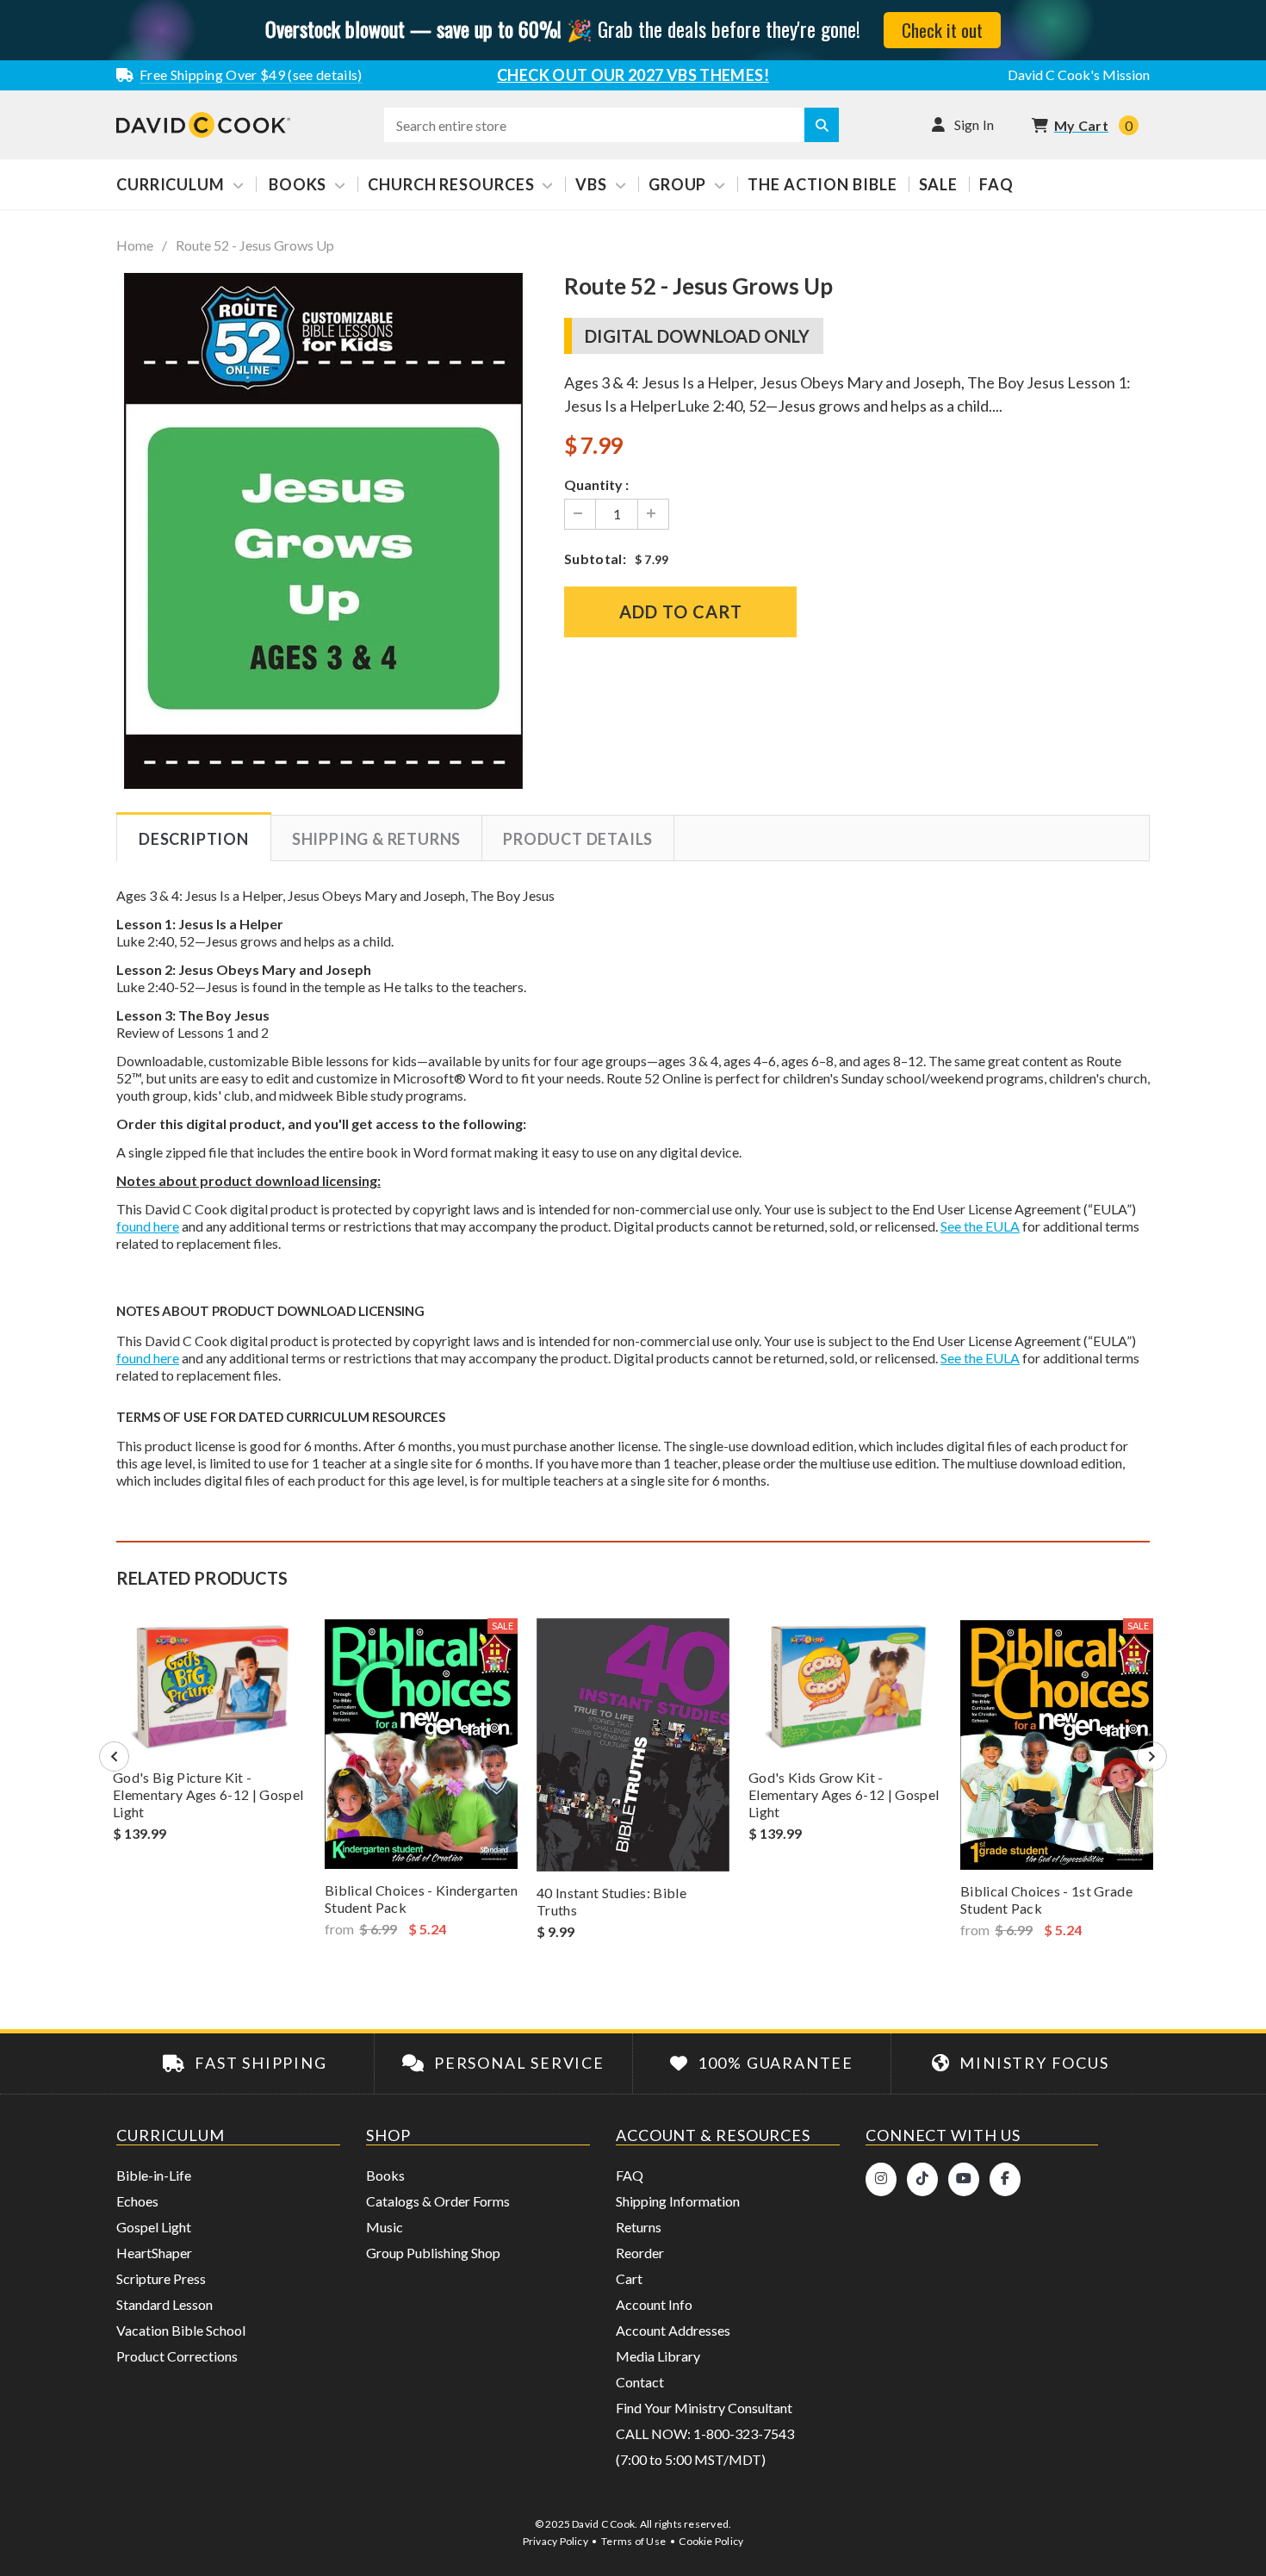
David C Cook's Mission (1079, 74)
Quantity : (596, 484)
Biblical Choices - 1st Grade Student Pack (1046, 1899)
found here (148, 1226)
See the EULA (980, 1226)
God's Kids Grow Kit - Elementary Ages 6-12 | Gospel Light (844, 1794)
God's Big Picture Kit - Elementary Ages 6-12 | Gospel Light (208, 1794)
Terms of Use (633, 2541)
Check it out (942, 30)
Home (135, 245)
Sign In (974, 124)
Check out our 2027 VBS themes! (633, 75)
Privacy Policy (555, 2541)
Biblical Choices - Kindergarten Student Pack (421, 1899)
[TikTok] (922, 2179)
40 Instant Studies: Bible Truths (611, 1901)
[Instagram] (881, 2179)
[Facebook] (1005, 2179)
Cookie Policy (711, 2541)
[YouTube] (964, 2179)
